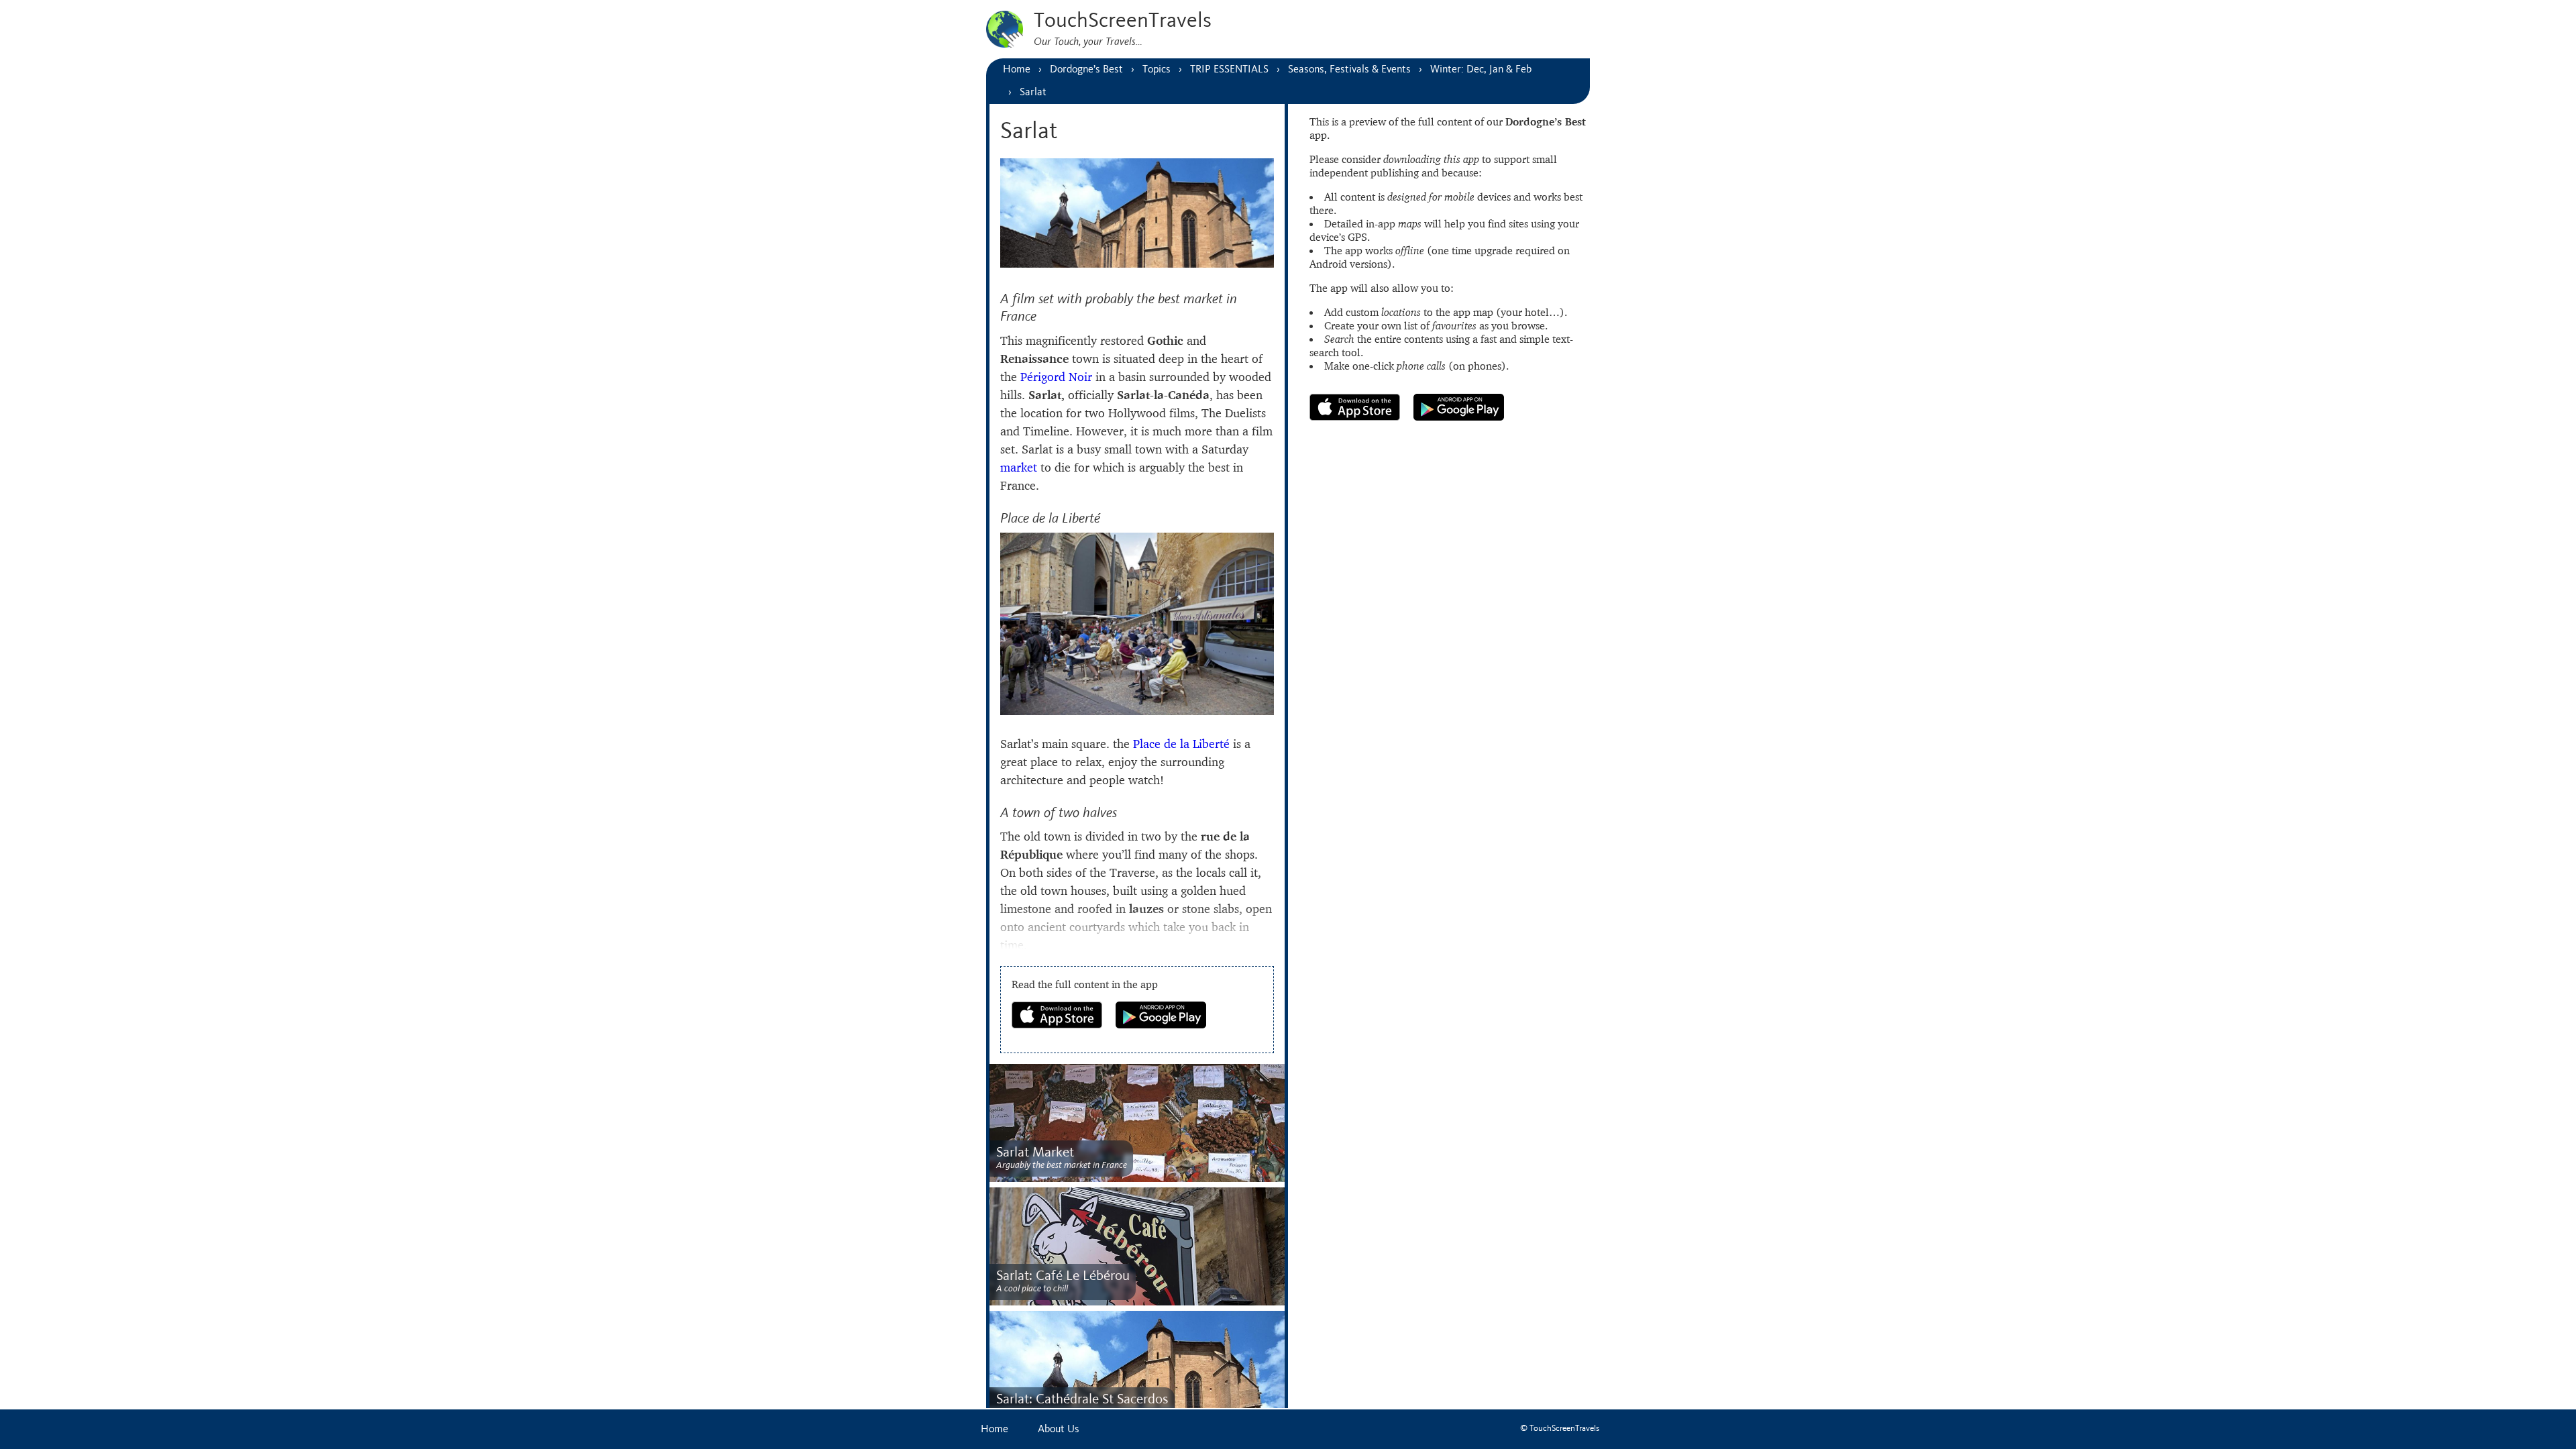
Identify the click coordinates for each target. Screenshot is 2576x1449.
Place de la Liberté (1181, 744)
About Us (1059, 1429)
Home (995, 1429)
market (1019, 467)
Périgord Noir (1056, 377)
